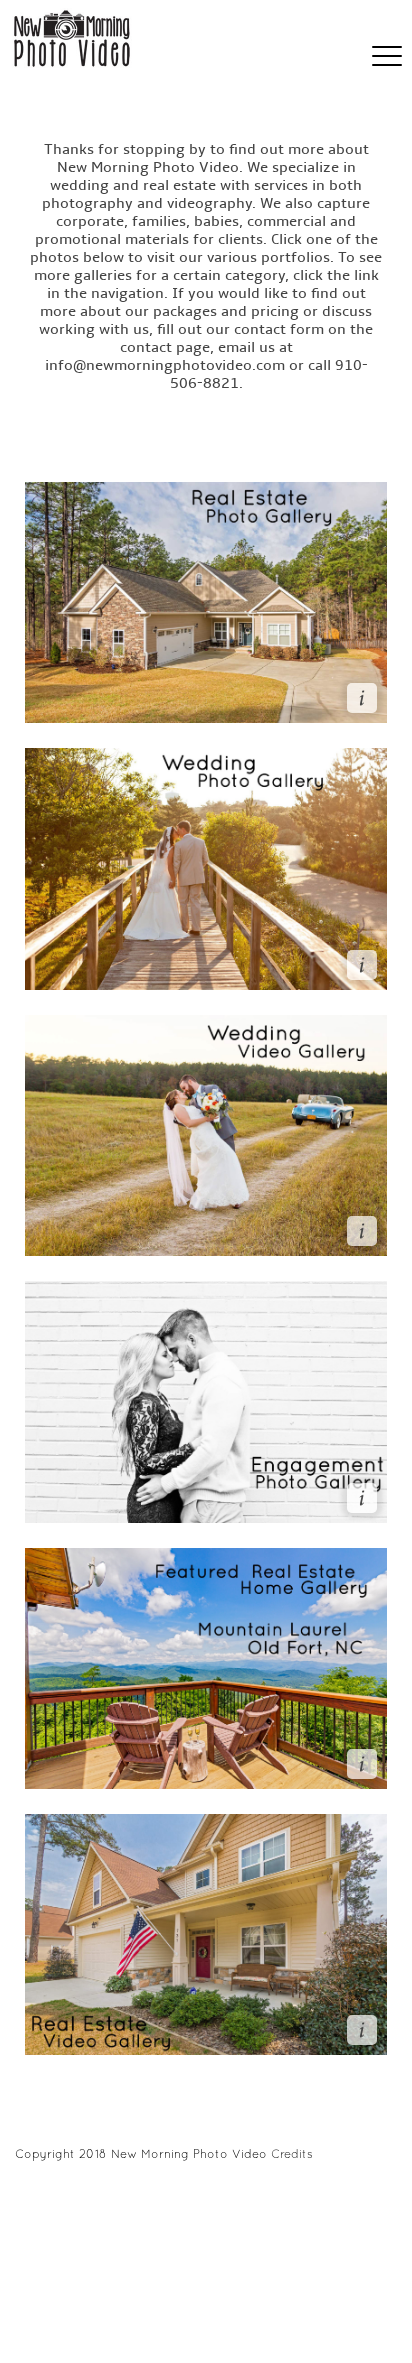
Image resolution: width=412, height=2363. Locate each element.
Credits (292, 2154)
